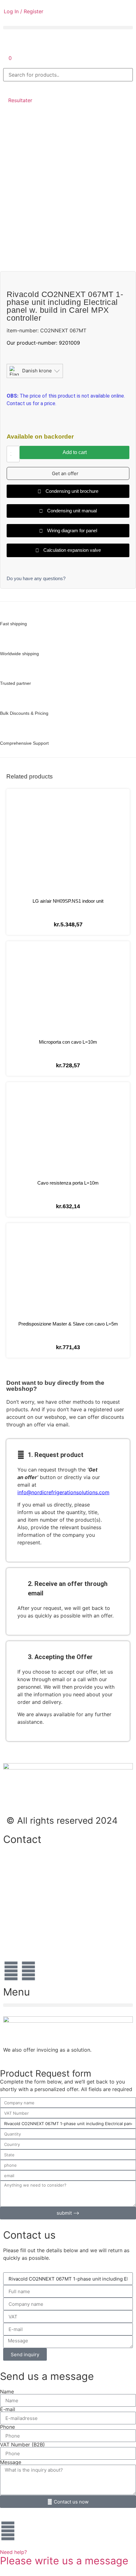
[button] (68, 28)
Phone (7, 2427)
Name (7, 2392)
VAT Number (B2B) (22, 2445)
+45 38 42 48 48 (24, 1862)
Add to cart (75, 452)
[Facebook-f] (11, 1971)
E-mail (8, 2409)
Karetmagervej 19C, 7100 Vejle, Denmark (52, 1921)
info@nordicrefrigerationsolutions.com (63, 1492)
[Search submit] (10, 88)
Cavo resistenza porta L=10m (68, 1183)
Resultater (20, 100)
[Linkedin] (28, 1971)
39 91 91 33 (17, 1902)
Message (11, 2462)
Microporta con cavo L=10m (68, 1042)
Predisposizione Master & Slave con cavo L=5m (68, 1324)
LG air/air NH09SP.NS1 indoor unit (68, 901)
